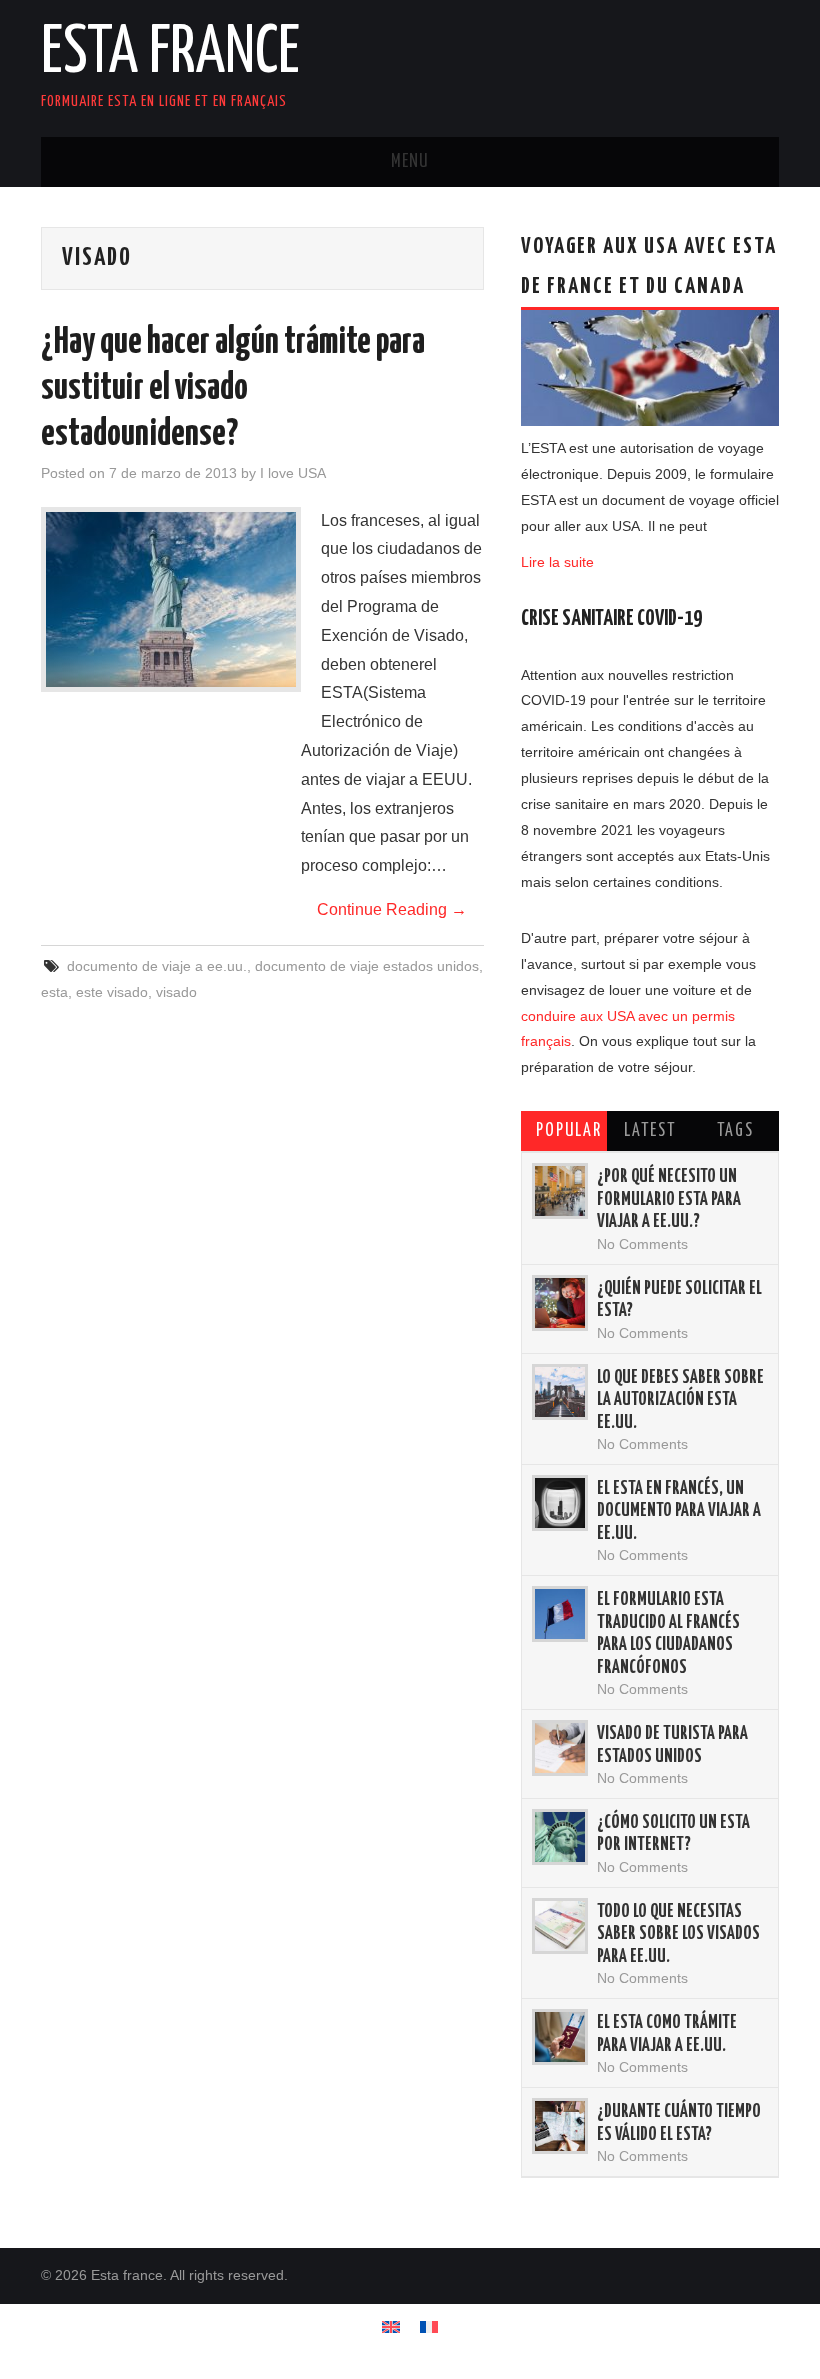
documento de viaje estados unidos (367, 966)
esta (54, 992)
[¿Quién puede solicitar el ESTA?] (560, 1303)
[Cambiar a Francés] (429, 2326)
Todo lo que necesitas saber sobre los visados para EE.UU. (678, 1934)
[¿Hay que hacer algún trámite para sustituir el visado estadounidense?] (171, 599)
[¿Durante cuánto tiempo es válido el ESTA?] (560, 2126)
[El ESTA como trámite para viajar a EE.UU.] (560, 2037)
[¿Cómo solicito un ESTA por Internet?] (560, 1837)
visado (176, 992)
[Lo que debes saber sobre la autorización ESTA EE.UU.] (560, 1392)
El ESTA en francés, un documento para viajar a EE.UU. (679, 1511)
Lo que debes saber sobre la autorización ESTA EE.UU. (680, 1400)
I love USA (293, 473)
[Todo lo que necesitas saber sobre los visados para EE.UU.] (560, 1926)
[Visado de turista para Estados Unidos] (560, 1748)
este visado (112, 992)
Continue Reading (392, 909)
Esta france (170, 54)
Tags (735, 1131)
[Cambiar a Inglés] (391, 2326)
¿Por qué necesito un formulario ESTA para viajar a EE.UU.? (669, 1199)
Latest (650, 1131)
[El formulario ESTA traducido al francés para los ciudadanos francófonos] (560, 1614)
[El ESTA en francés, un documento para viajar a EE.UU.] (560, 1503)
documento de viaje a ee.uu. (157, 966)
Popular (569, 1131)
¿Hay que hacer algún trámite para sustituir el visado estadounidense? (233, 389)
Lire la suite (557, 562)
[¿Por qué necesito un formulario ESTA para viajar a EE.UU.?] (560, 1191)
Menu (410, 162)
